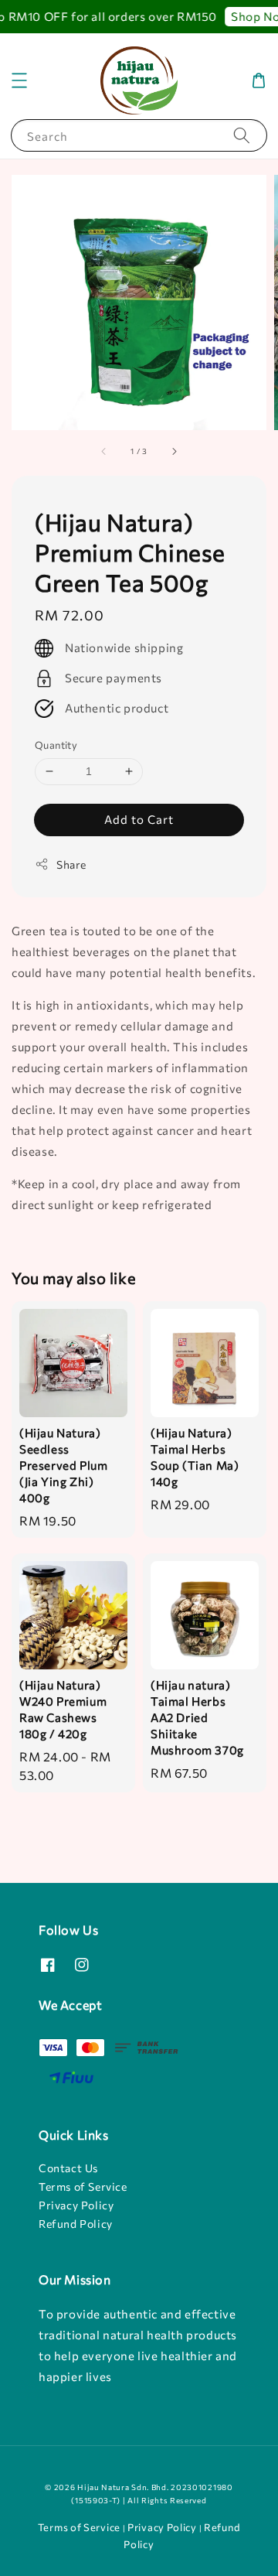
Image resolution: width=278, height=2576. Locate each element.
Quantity (56, 745)
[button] (19, 80)
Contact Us (68, 2168)
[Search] (242, 135)
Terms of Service (83, 2187)
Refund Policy (76, 2224)
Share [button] (71, 864)
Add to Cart (139, 819)
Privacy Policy (76, 2205)
